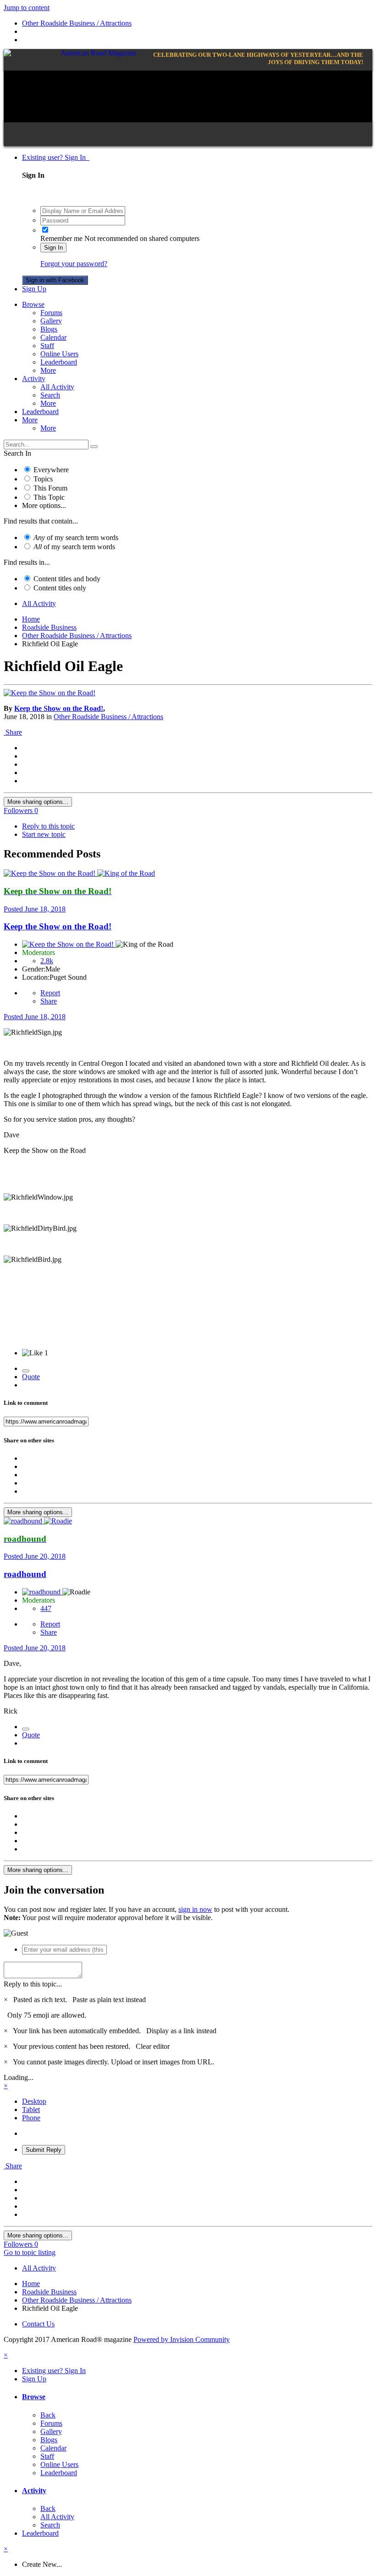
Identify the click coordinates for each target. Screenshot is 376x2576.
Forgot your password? (74, 264)
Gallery (51, 321)
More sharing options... (38, 802)
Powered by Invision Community (182, 2339)
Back (48, 2415)
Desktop (34, 2101)
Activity (34, 379)
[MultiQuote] (26, 1371)
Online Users (59, 354)
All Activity (57, 387)
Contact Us (38, 2324)
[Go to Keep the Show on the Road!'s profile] (50, 693)
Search (50, 395)
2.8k (47, 961)
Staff (47, 346)
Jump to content (27, 8)
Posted (35, 909)
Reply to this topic (48, 826)
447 (46, 1608)
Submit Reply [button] (44, 2150)
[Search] (94, 447)
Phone (31, 2118)
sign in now (195, 1909)
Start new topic (44, 834)
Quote (31, 1377)
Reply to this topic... (33, 1984)
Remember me (61, 238)
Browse (33, 304)
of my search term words (76, 538)
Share (13, 732)
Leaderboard (59, 362)
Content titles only (60, 588)
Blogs (49, 329)
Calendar (53, 337)
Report (50, 993)
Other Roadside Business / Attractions (108, 717)
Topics (43, 479)
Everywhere (51, 470)
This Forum (50, 488)
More (48, 370)
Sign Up (34, 289)
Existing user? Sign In (56, 157)
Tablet (31, 2109)
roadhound (25, 1574)
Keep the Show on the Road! (59, 708)
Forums (51, 313)
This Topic (49, 497)
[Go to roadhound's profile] (24, 1521)
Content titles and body (67, 579)
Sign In (53, 248)
